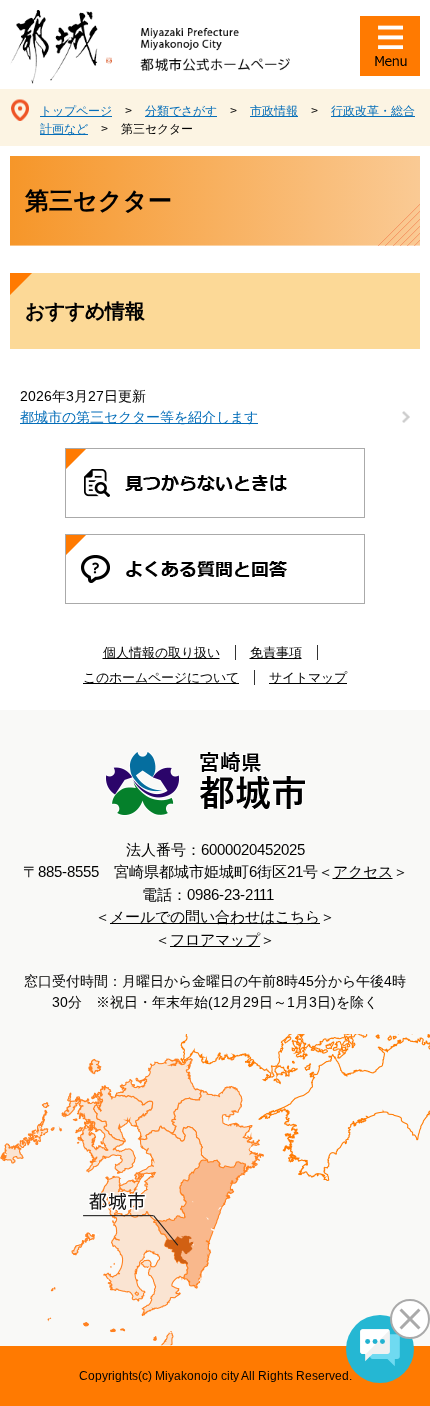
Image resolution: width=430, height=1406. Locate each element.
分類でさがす (181, 111)
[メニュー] (390, 46)
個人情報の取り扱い (161, 652)
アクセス (363, 871)
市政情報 (274, 111)
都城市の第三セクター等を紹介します (139, 417)
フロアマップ (215, 939)
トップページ (76, 111)
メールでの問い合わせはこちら (215, 916)
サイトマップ (308, 677)
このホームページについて (161, 677)
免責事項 (276, 652)
